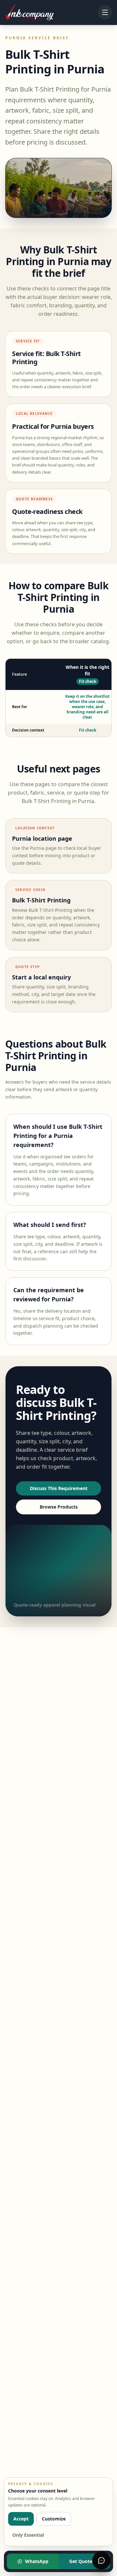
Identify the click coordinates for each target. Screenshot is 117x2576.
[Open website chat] (101, 2560)
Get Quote (81, 2561)
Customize (54, 2519)
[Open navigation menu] (105, 12)
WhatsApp (37, 2561)
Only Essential (28, 2535)
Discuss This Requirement (59, 1488)
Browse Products (59, 1507)
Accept (21, 2519)
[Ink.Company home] (29, 12)
